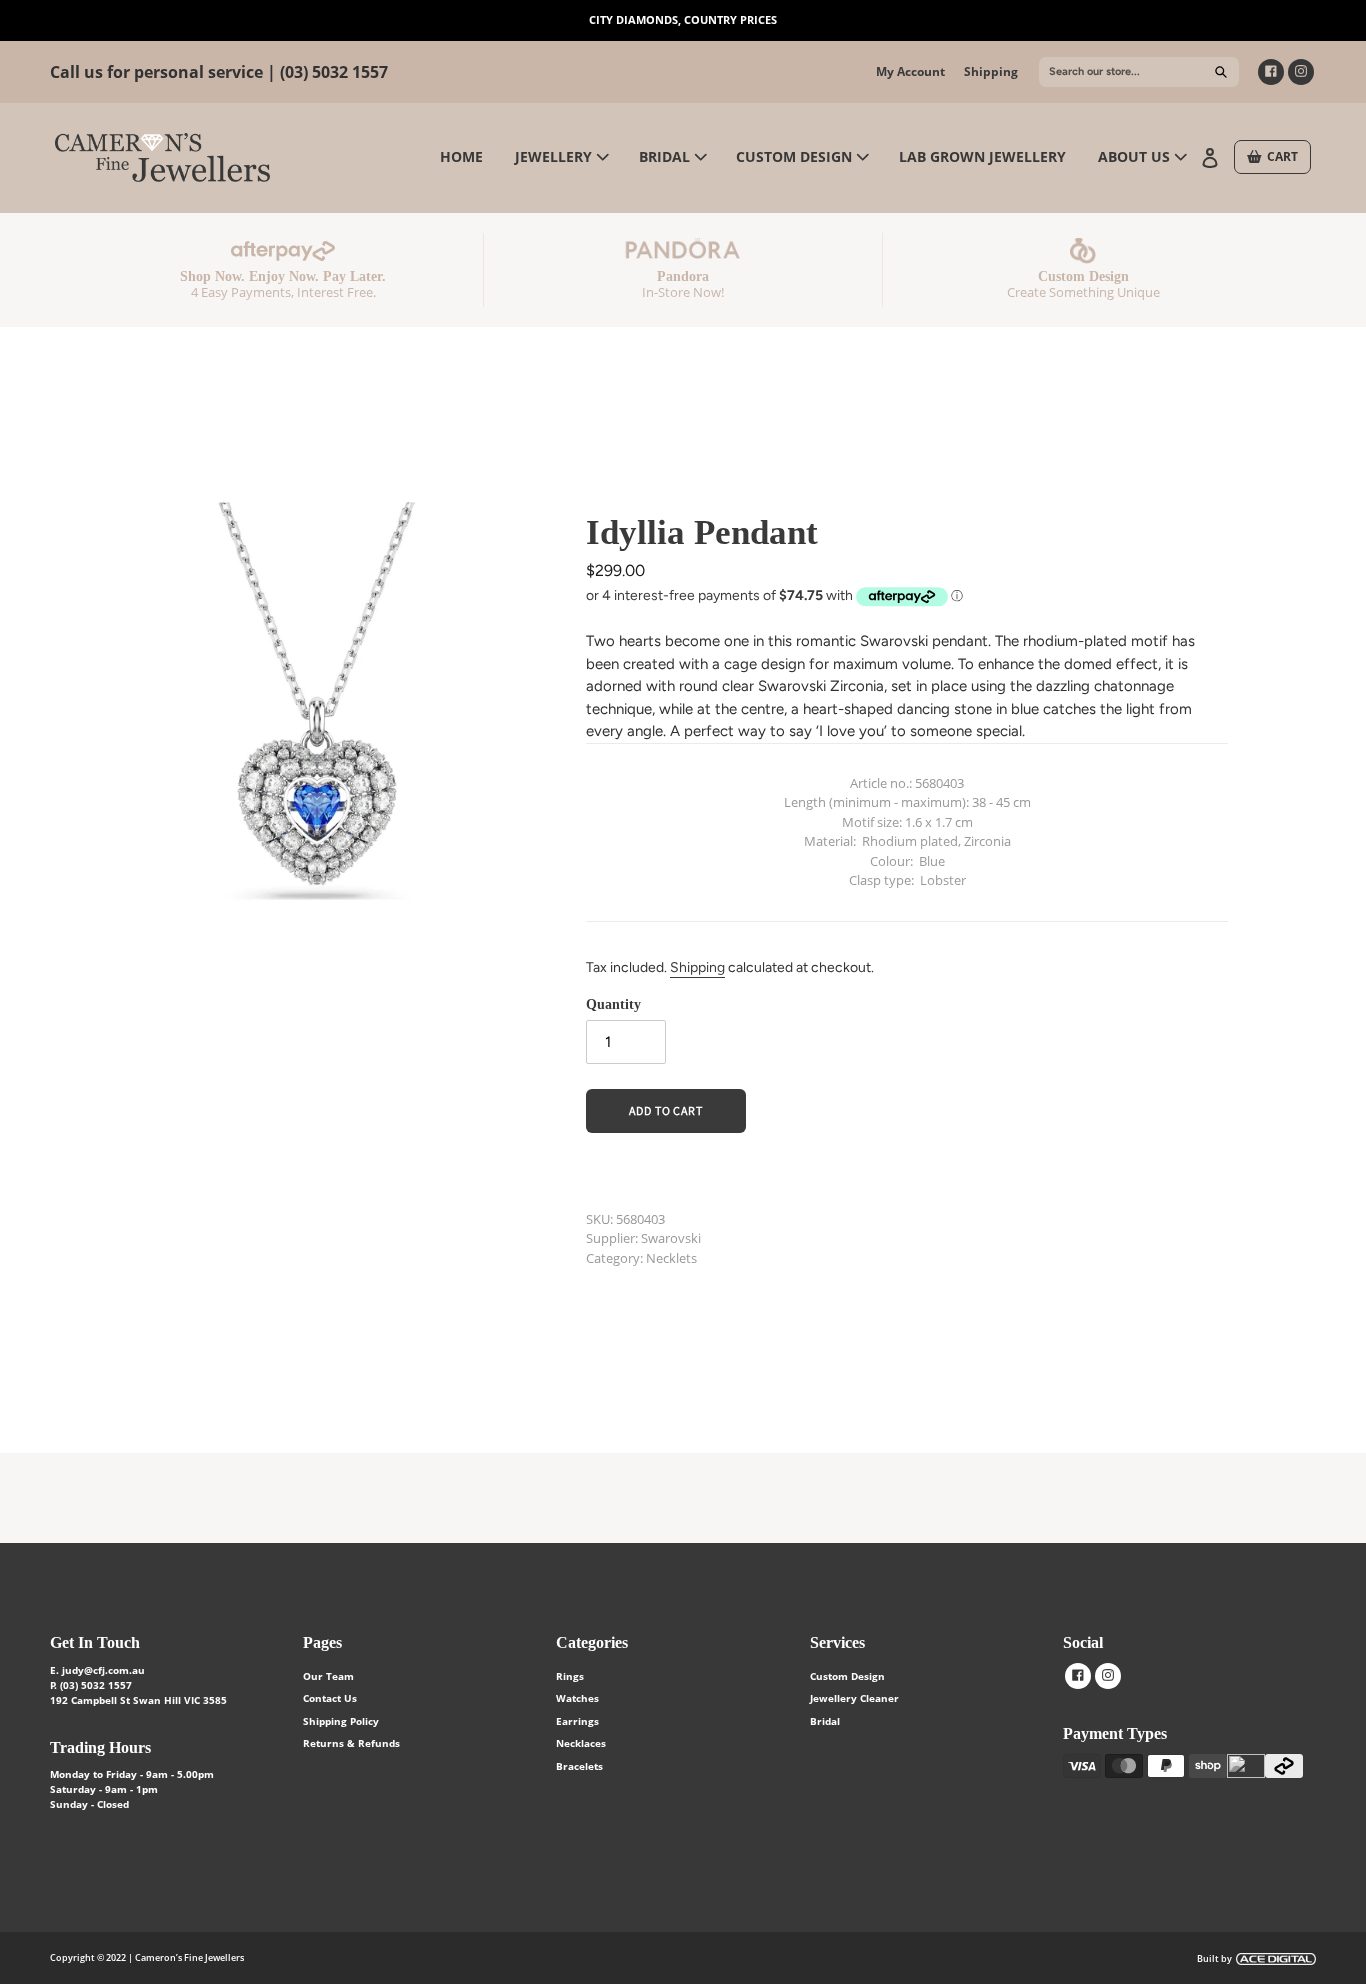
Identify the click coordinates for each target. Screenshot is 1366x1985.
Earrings (577, 1721)
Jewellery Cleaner (854, 1698)
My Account (910, 71)
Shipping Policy (341, 1721)
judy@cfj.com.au (103, 1670)
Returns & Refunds (351, 1743)
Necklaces (581, 1743)
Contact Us (330, 1698)
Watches (577, 1698)
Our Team (328, 1676)
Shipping (991, 71)
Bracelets (579, 1766)
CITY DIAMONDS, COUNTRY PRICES (683, 19)
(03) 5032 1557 (334, 72)
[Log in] (1212, 156)
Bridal (825, 1721)
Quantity (613, 1004)
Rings (570, 1676)
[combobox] (1139, 72)
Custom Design (847, 1676)
